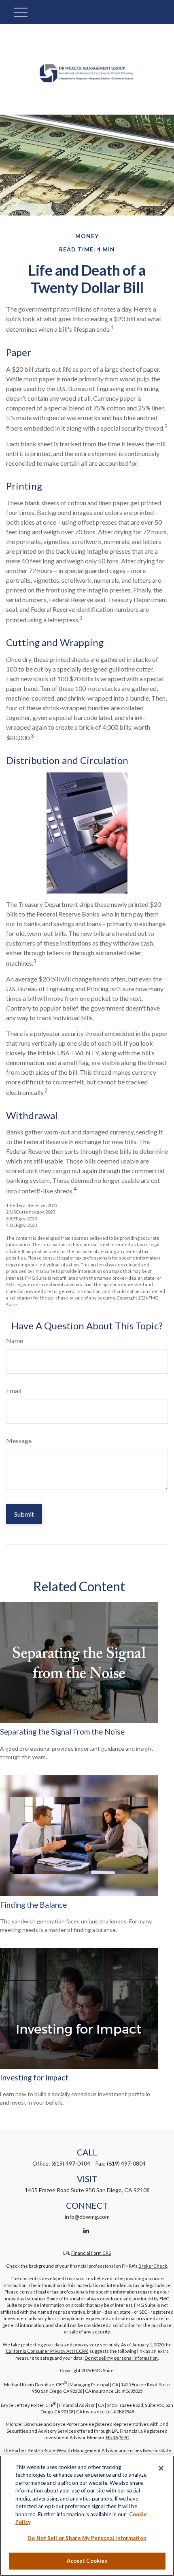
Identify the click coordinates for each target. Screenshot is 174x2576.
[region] (87, 2516)
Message (19, 1441)
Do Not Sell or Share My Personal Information (87, 2538)
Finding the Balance (33, 1905)
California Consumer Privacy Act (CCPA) (47, 2351)
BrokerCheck (153, 2266)
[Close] (161, 2468)
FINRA (112, 2437)
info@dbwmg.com (87, 2217)
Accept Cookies (87, 2561)
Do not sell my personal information (121, 2358)
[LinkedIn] (86, 2230)
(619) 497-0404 (71, 2163)
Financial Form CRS (91, 2253)
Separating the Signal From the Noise (62, 1732)
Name (15, 1340)
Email (14, 1391)
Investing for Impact (34, 2078)
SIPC (124, 2437)
